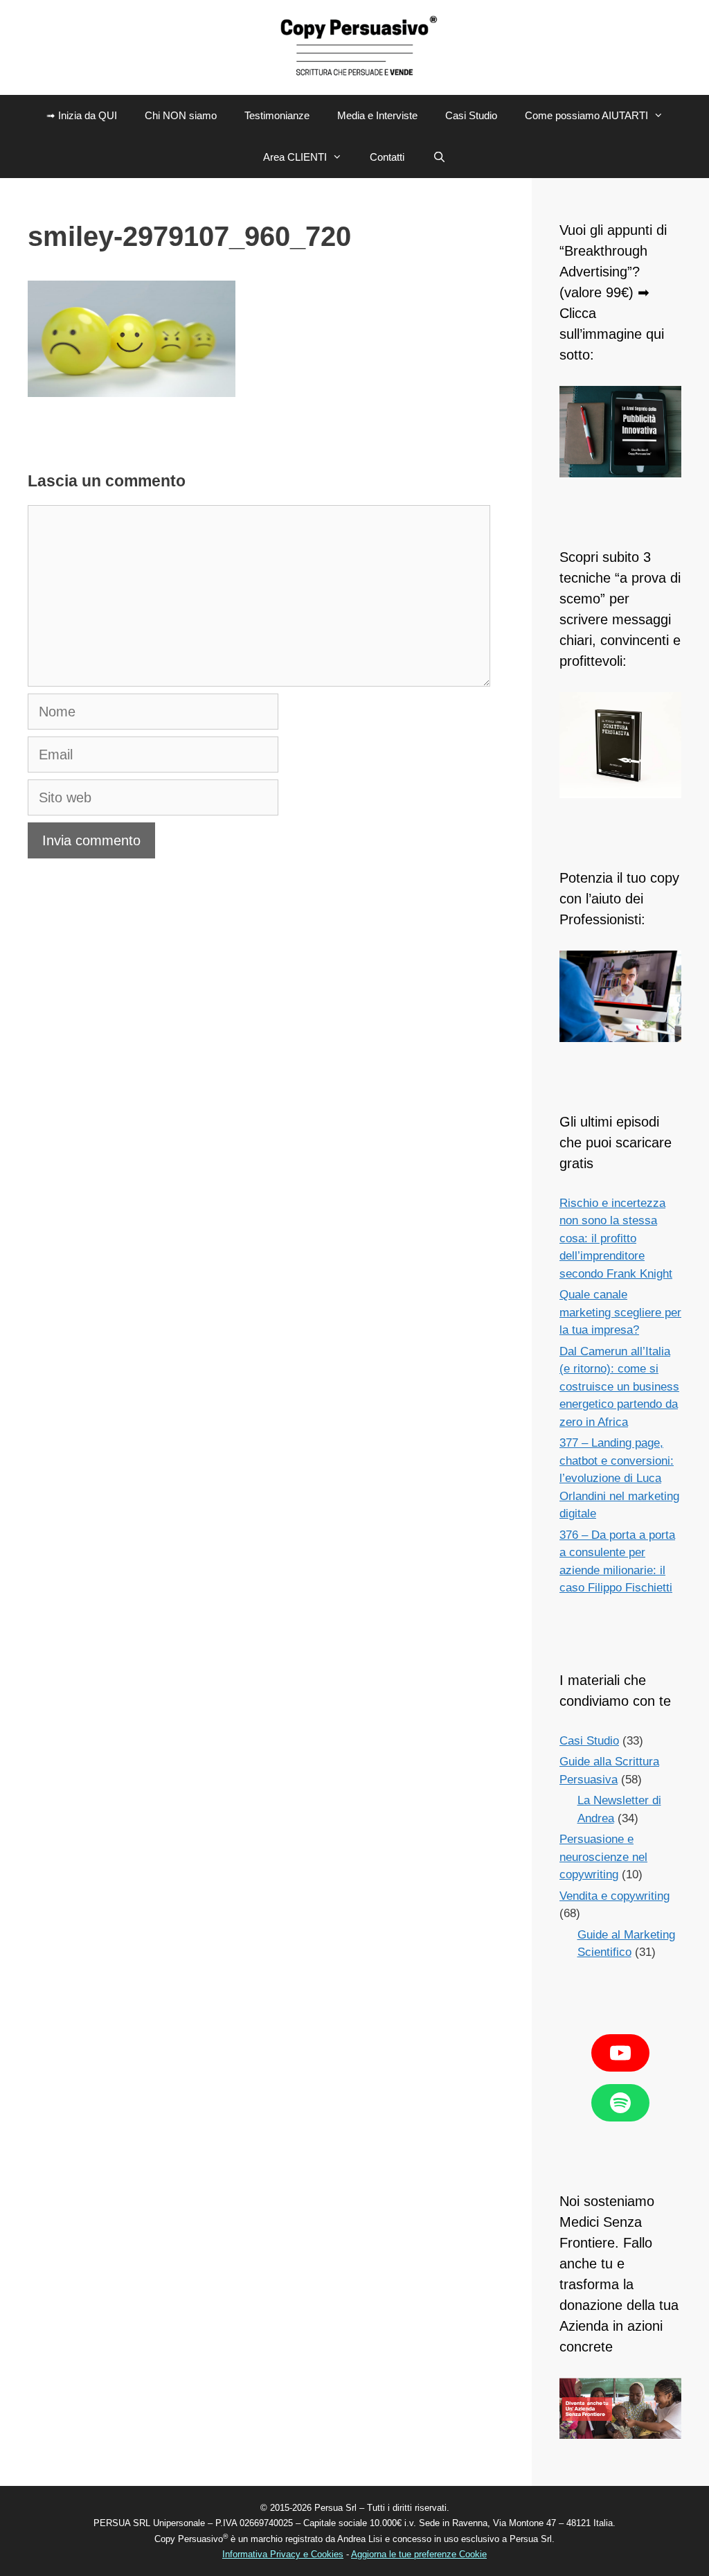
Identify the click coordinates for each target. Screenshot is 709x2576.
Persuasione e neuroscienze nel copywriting (603, 1857)
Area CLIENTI (295, 157)
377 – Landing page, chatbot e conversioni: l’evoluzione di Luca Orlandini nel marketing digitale (619, 1478)
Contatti (387, 157)
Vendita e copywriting (614, 1896)
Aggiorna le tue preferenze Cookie (419, 2554)
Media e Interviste (377, 115)
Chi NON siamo (181, 115)
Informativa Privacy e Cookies (283, 2554)
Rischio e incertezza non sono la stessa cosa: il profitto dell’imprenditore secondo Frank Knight (616, 1238)
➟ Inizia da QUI (82, 115)
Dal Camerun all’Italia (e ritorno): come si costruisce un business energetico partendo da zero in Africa (619, 1387)
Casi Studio (471, 115)
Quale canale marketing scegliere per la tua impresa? (620, 1312)
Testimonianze (277, 115)
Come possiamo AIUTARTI (586, 115)
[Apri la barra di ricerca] (439, 157)
